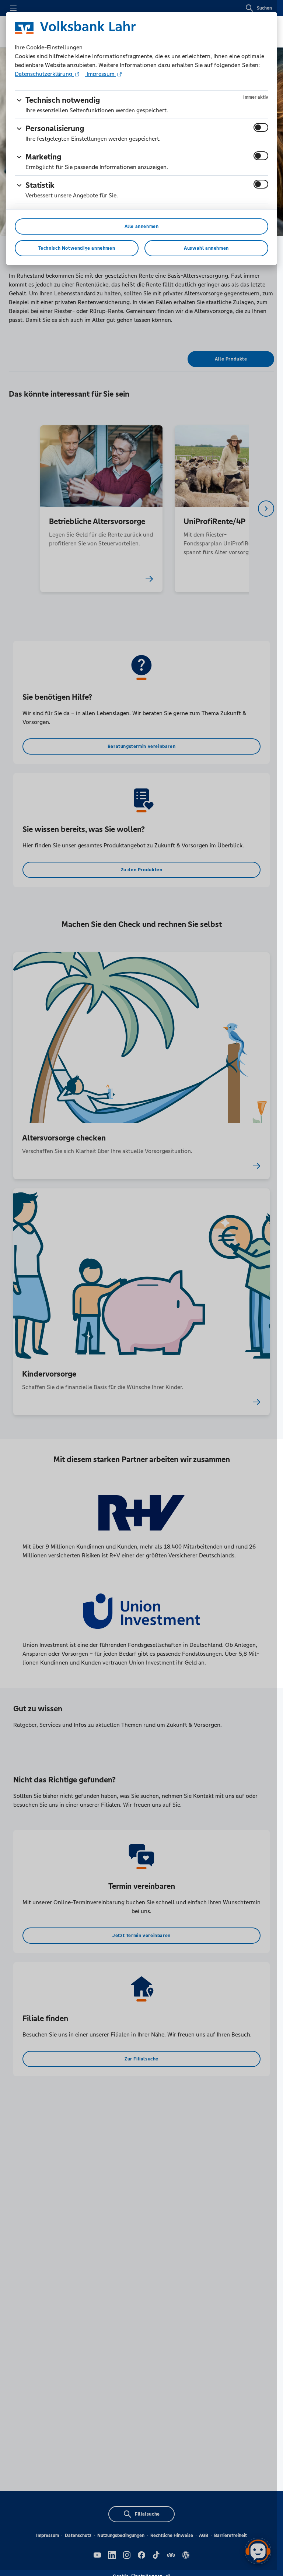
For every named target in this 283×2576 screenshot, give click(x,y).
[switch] (261, 127)
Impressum (101, 74)
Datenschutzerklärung (44, 74)
